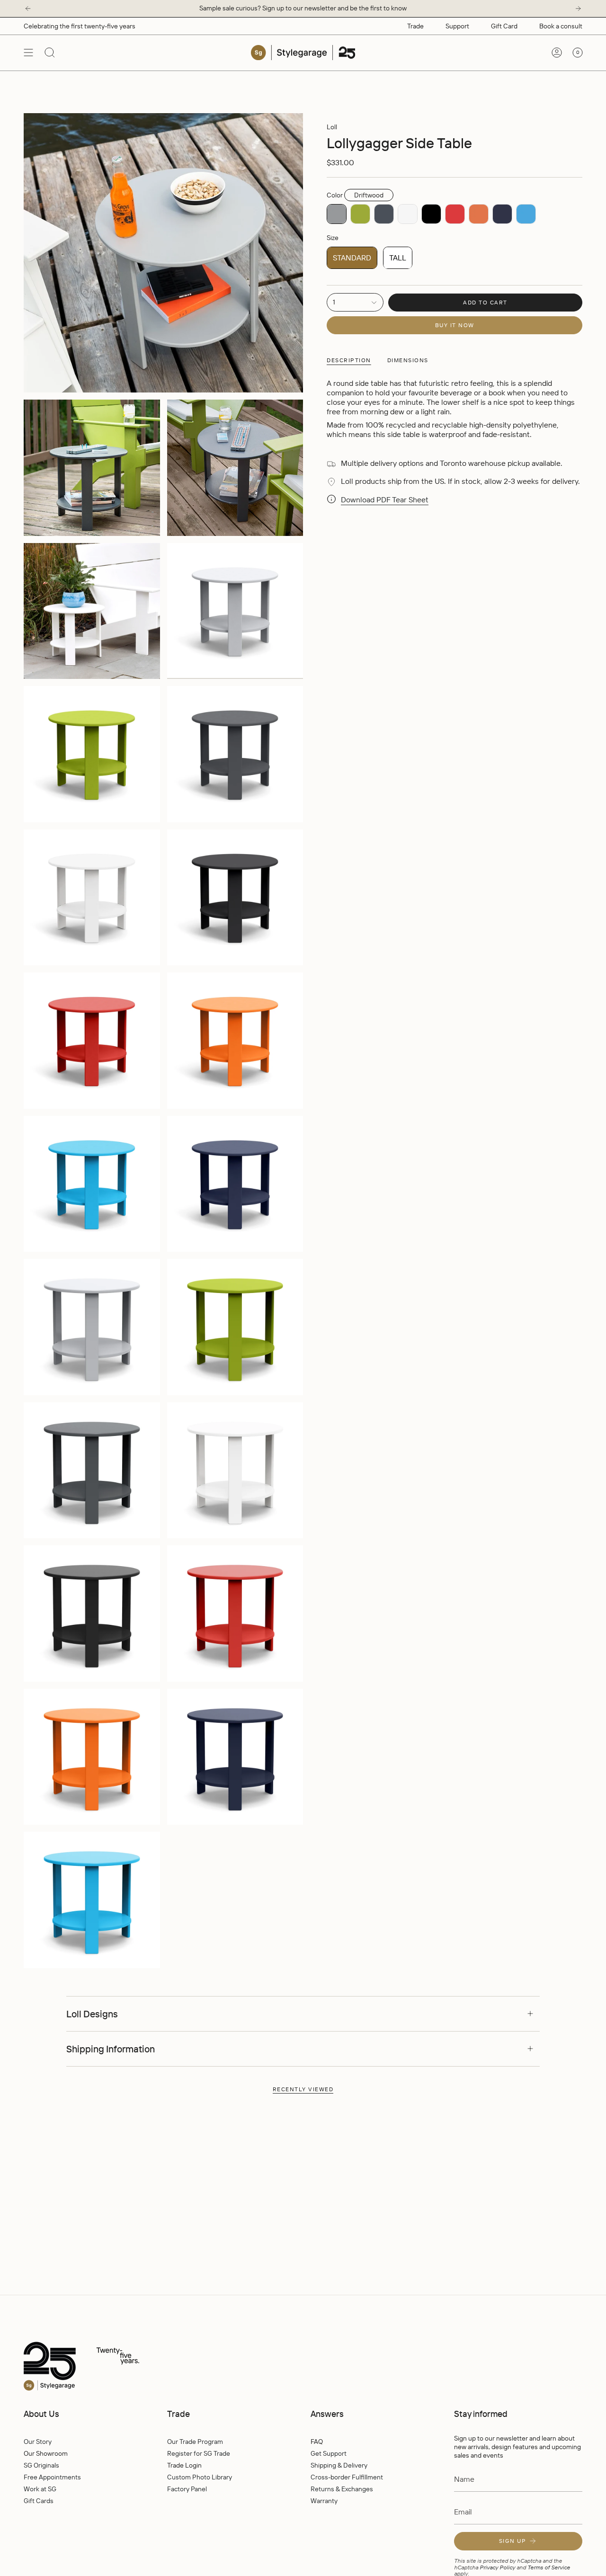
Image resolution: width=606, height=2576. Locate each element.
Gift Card (504, 26)
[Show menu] (28, 53)
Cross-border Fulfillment (347, 2477)
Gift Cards (39, 2501)
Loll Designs (92, 2014)
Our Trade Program (195, 2442)
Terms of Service (549, 2567)
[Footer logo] (102, 2367)
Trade (415, 26)
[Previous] (28, 9)
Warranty (324, 2501)
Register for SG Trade (199, 2453)
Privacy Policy (497, 2567)
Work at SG (40, 2489)
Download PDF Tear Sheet (385, 500)
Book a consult (561, 26)
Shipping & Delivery (339, 2465)
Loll (332, 127)
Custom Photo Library (200, 2477)
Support (457, 26)
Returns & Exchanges (342, 2489)
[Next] (578, 9)
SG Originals (41, 2465)
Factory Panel (187, 2489)
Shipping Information (111, 2049)
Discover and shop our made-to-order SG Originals (303, 8)
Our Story (38, 2442)
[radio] (337, 214)
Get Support (329, 2453)
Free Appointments (52, 2477)
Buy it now (455, 325)
